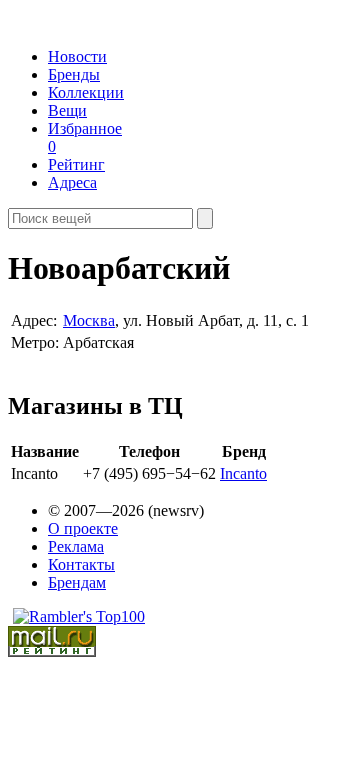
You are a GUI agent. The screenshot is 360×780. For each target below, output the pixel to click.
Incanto (243, 473)
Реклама (76, 546)
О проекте (83, 528)
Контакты (81, 564)
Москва (89, 320)
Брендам (77, 582)
